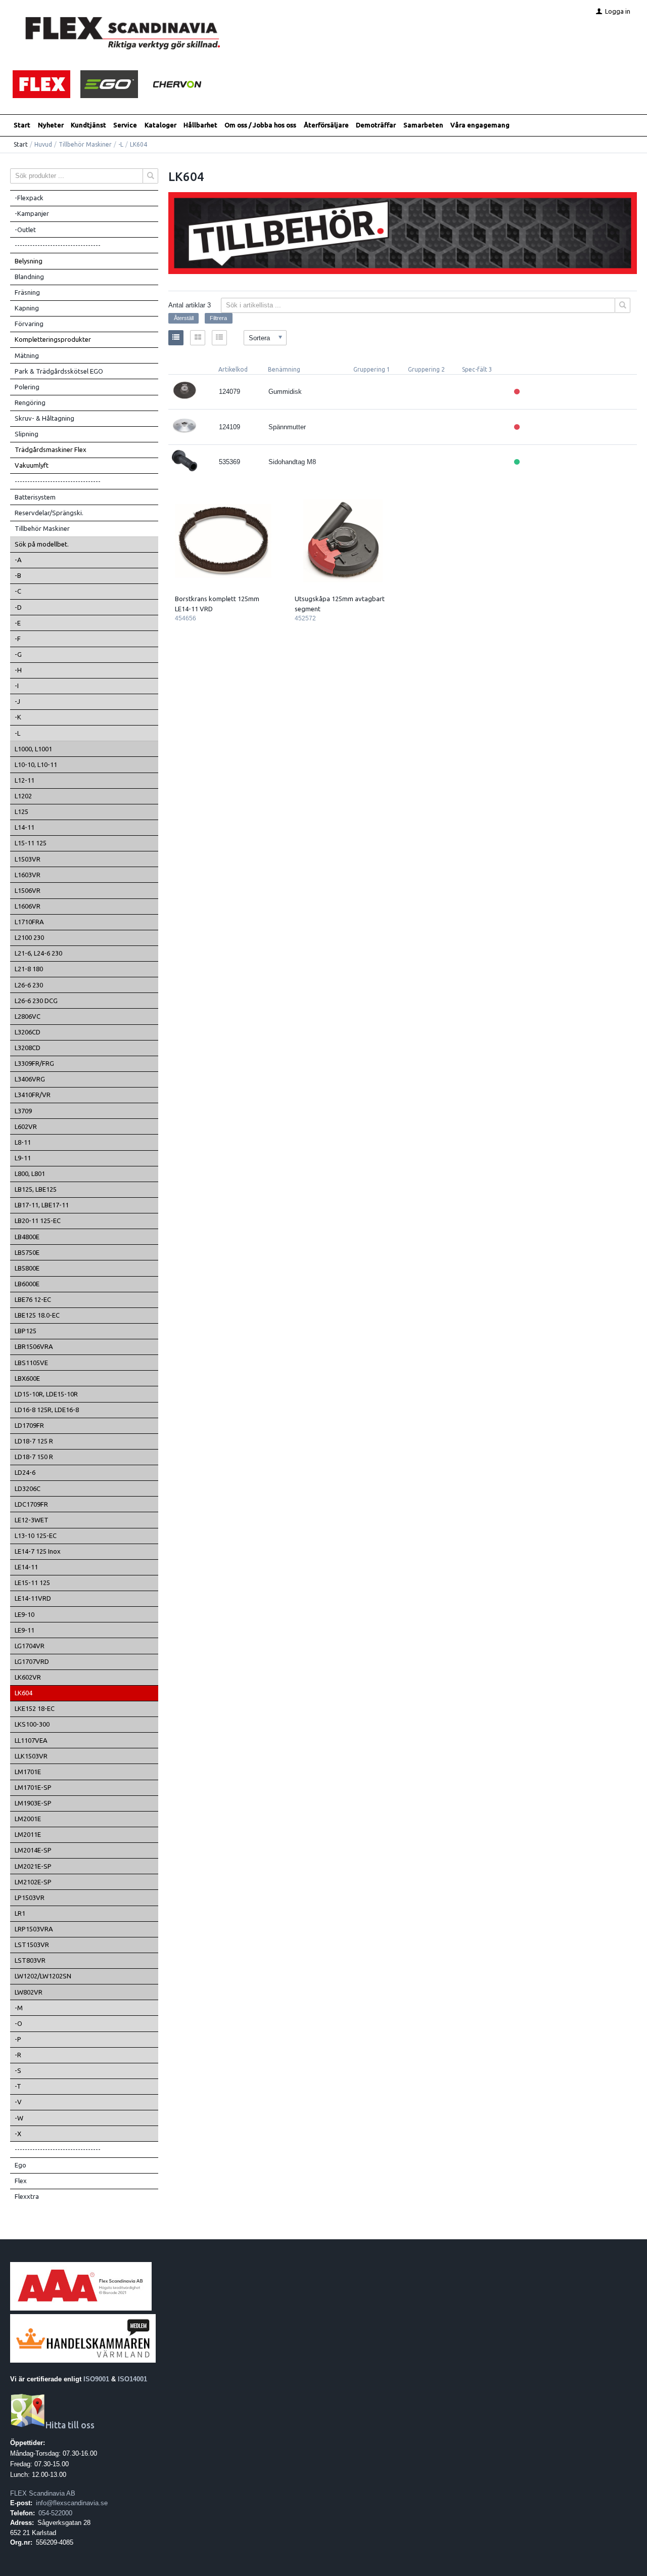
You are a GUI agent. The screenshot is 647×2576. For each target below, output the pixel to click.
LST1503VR (32, 1945)
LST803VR (30, 1960)
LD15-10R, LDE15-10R (46, 1394)
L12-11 (25, 780)
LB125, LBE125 (36, 1189)
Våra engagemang (480, 125)
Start (22, 125)
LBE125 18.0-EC (37, 1315)
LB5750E (27, 1252)
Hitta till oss (70, 2425)
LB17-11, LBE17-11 (42, 1205)
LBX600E (27, 1378)
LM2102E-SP (33, 1882)
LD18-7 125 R (34, 1441)
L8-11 (23, 1142)
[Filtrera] (623, 305)
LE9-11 (25, 1630)
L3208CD (28, 1048)
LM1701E (28, 1772)
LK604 (24, 1693)
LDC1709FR (31, 1504)
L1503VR (28, 859)
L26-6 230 (29, 985)
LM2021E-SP (33, 1866)
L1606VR (28, 906)
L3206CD (28, 1032)
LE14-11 (26, 1567)
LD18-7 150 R (34, 1457)
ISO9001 (96, 2379)
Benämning (284, 369)
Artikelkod (233, 369)
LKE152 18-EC (35, 1708)
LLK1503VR (31, 1756)
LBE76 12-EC (33, 1299)
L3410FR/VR (33, 1095)
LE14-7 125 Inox (38, 1551)
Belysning (29, 261)
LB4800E (27, 1237)
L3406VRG (30, 1079)
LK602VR (28, 1677)
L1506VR (28, 890)
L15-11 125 (31, 843)
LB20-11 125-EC (38, 1221)
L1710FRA (29, 922)
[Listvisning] (176, 338)
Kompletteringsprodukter (53, 339)
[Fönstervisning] (198, 338)
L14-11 (25, 827)
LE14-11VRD (33, 1598)
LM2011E (28, 1834)
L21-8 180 (29, 969)
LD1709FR (29, 1425)
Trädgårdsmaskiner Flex (51, 449)
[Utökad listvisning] (219, 338)
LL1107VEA (31, 1740)
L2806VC (28, 1016)
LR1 (20, 1913)
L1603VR (28, 875)
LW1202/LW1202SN (43, 1976)
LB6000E (27, 1284)
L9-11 (23, 1158)
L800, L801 (30, 1173)
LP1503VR (30, 1897)
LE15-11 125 (32, 1583)
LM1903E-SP (33, 1803)
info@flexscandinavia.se (72, 2503)
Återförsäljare (326, 125)
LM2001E (28, 1819)
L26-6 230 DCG (36, 1001)
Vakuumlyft (32, 465)
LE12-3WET (32, 1520)
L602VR (26, 1126)
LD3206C (28, 1488)
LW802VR (29, 1992)
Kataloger (160, 125)
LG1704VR (30, 1646)
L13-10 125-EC (36, 1535)
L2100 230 (29, 937)
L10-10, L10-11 (36, 764)
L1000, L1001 (33, 749)
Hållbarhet (200, 125)
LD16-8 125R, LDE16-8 (47, 1410)
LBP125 (26, 1331)
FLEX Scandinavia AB (43, 2493)
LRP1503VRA (34, 1929)
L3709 (23, 1111)
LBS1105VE (31, 1363)
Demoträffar (376, 125)
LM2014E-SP (33, 1850)
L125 (21, 811)
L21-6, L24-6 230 (38, 953)
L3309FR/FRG (34, 1063)
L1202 (23, 796)
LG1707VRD (32, 1661)
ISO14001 (132, 2379)
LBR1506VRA (34, 1346)
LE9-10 (25, 1614)
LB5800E (27, 1268)
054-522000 (55, 2513)
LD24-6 (25, 1472)
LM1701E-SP (33, 1787)
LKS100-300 (32, 1724)
